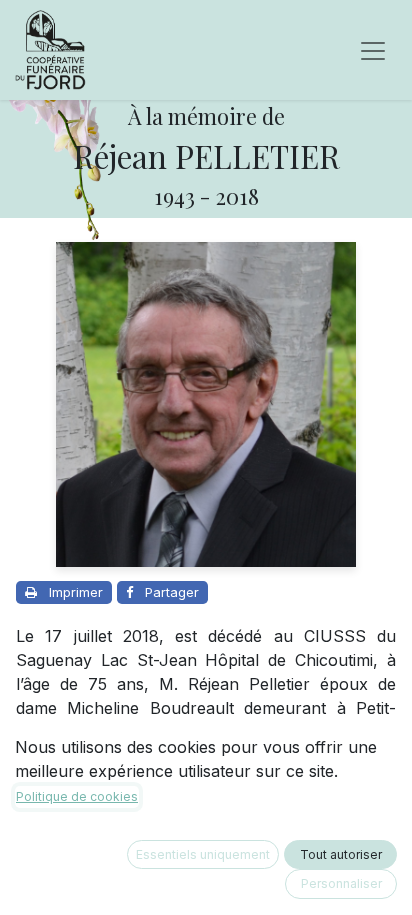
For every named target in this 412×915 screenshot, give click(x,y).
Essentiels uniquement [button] (203, 854)
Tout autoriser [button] (341, 854)
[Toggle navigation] (373, 50)
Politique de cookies (77, 796)
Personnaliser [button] (341, 883)
